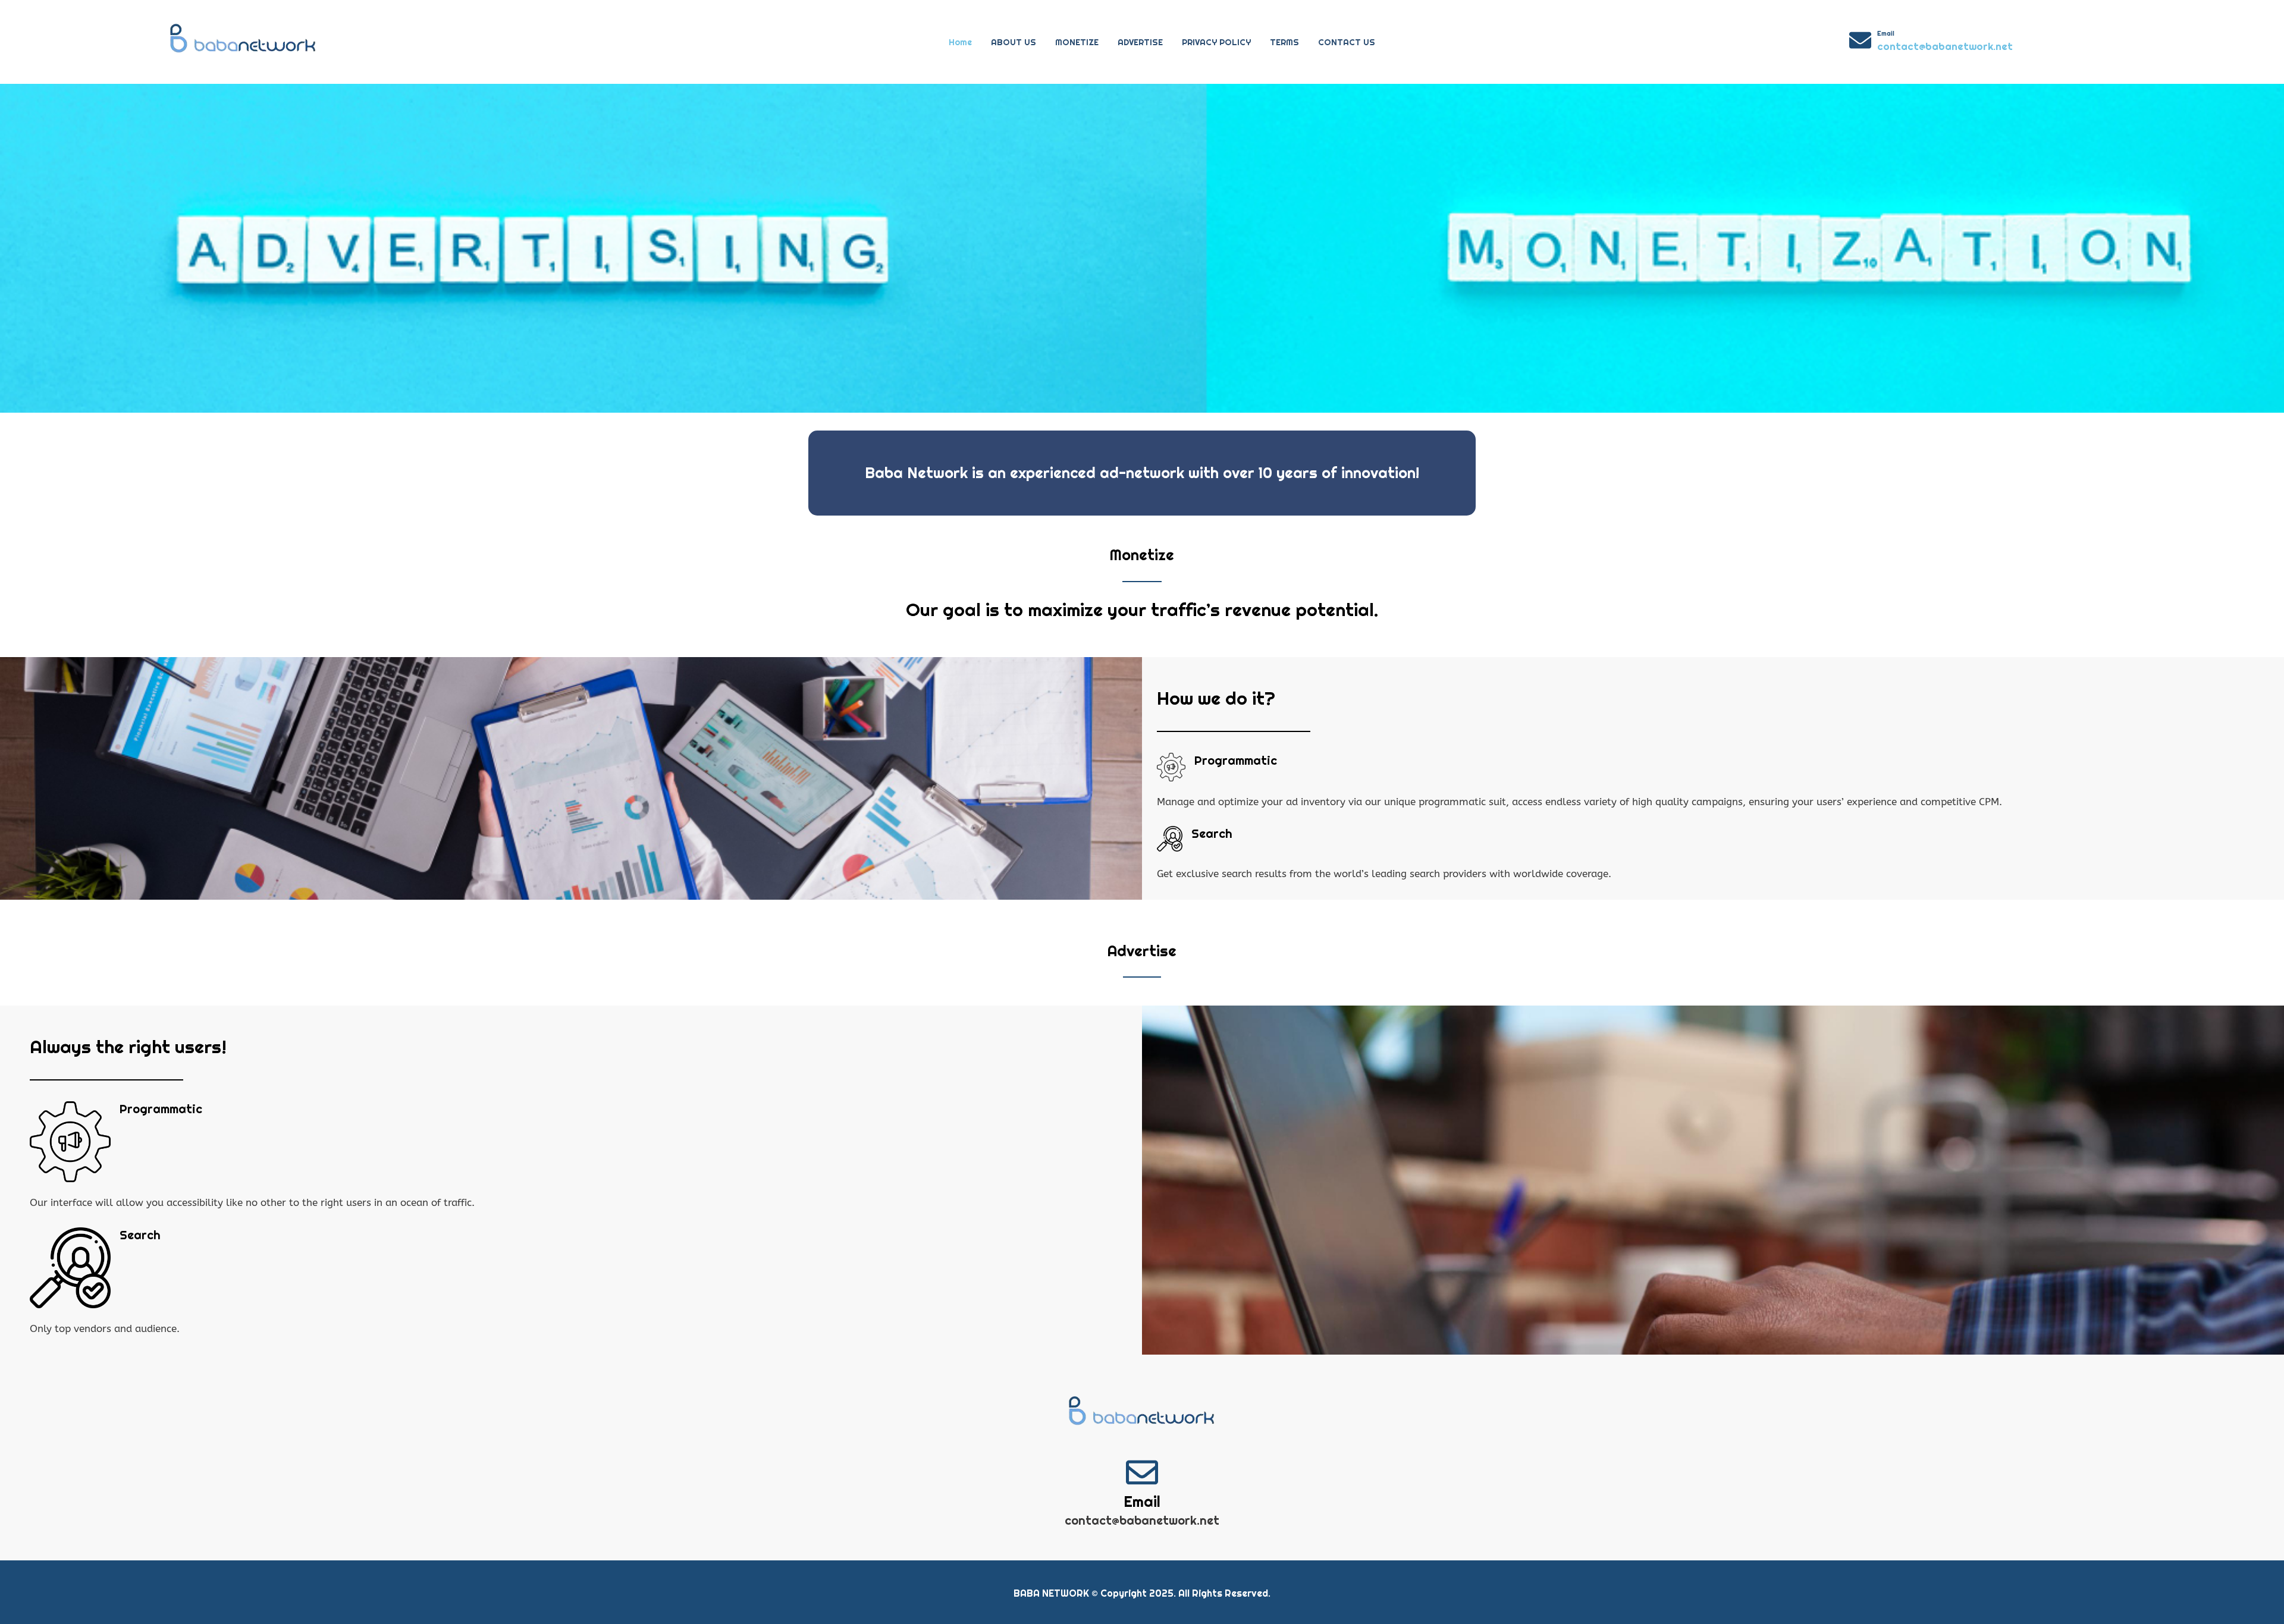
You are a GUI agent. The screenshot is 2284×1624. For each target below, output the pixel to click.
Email (1886, 33)
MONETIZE (1077, 42)
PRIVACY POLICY (1216, 42)
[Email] (1860, 40)
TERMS (1284, 42)
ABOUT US (1014, 42)
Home (960, 42)
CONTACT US (1347, 42)
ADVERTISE (1140, 42)
